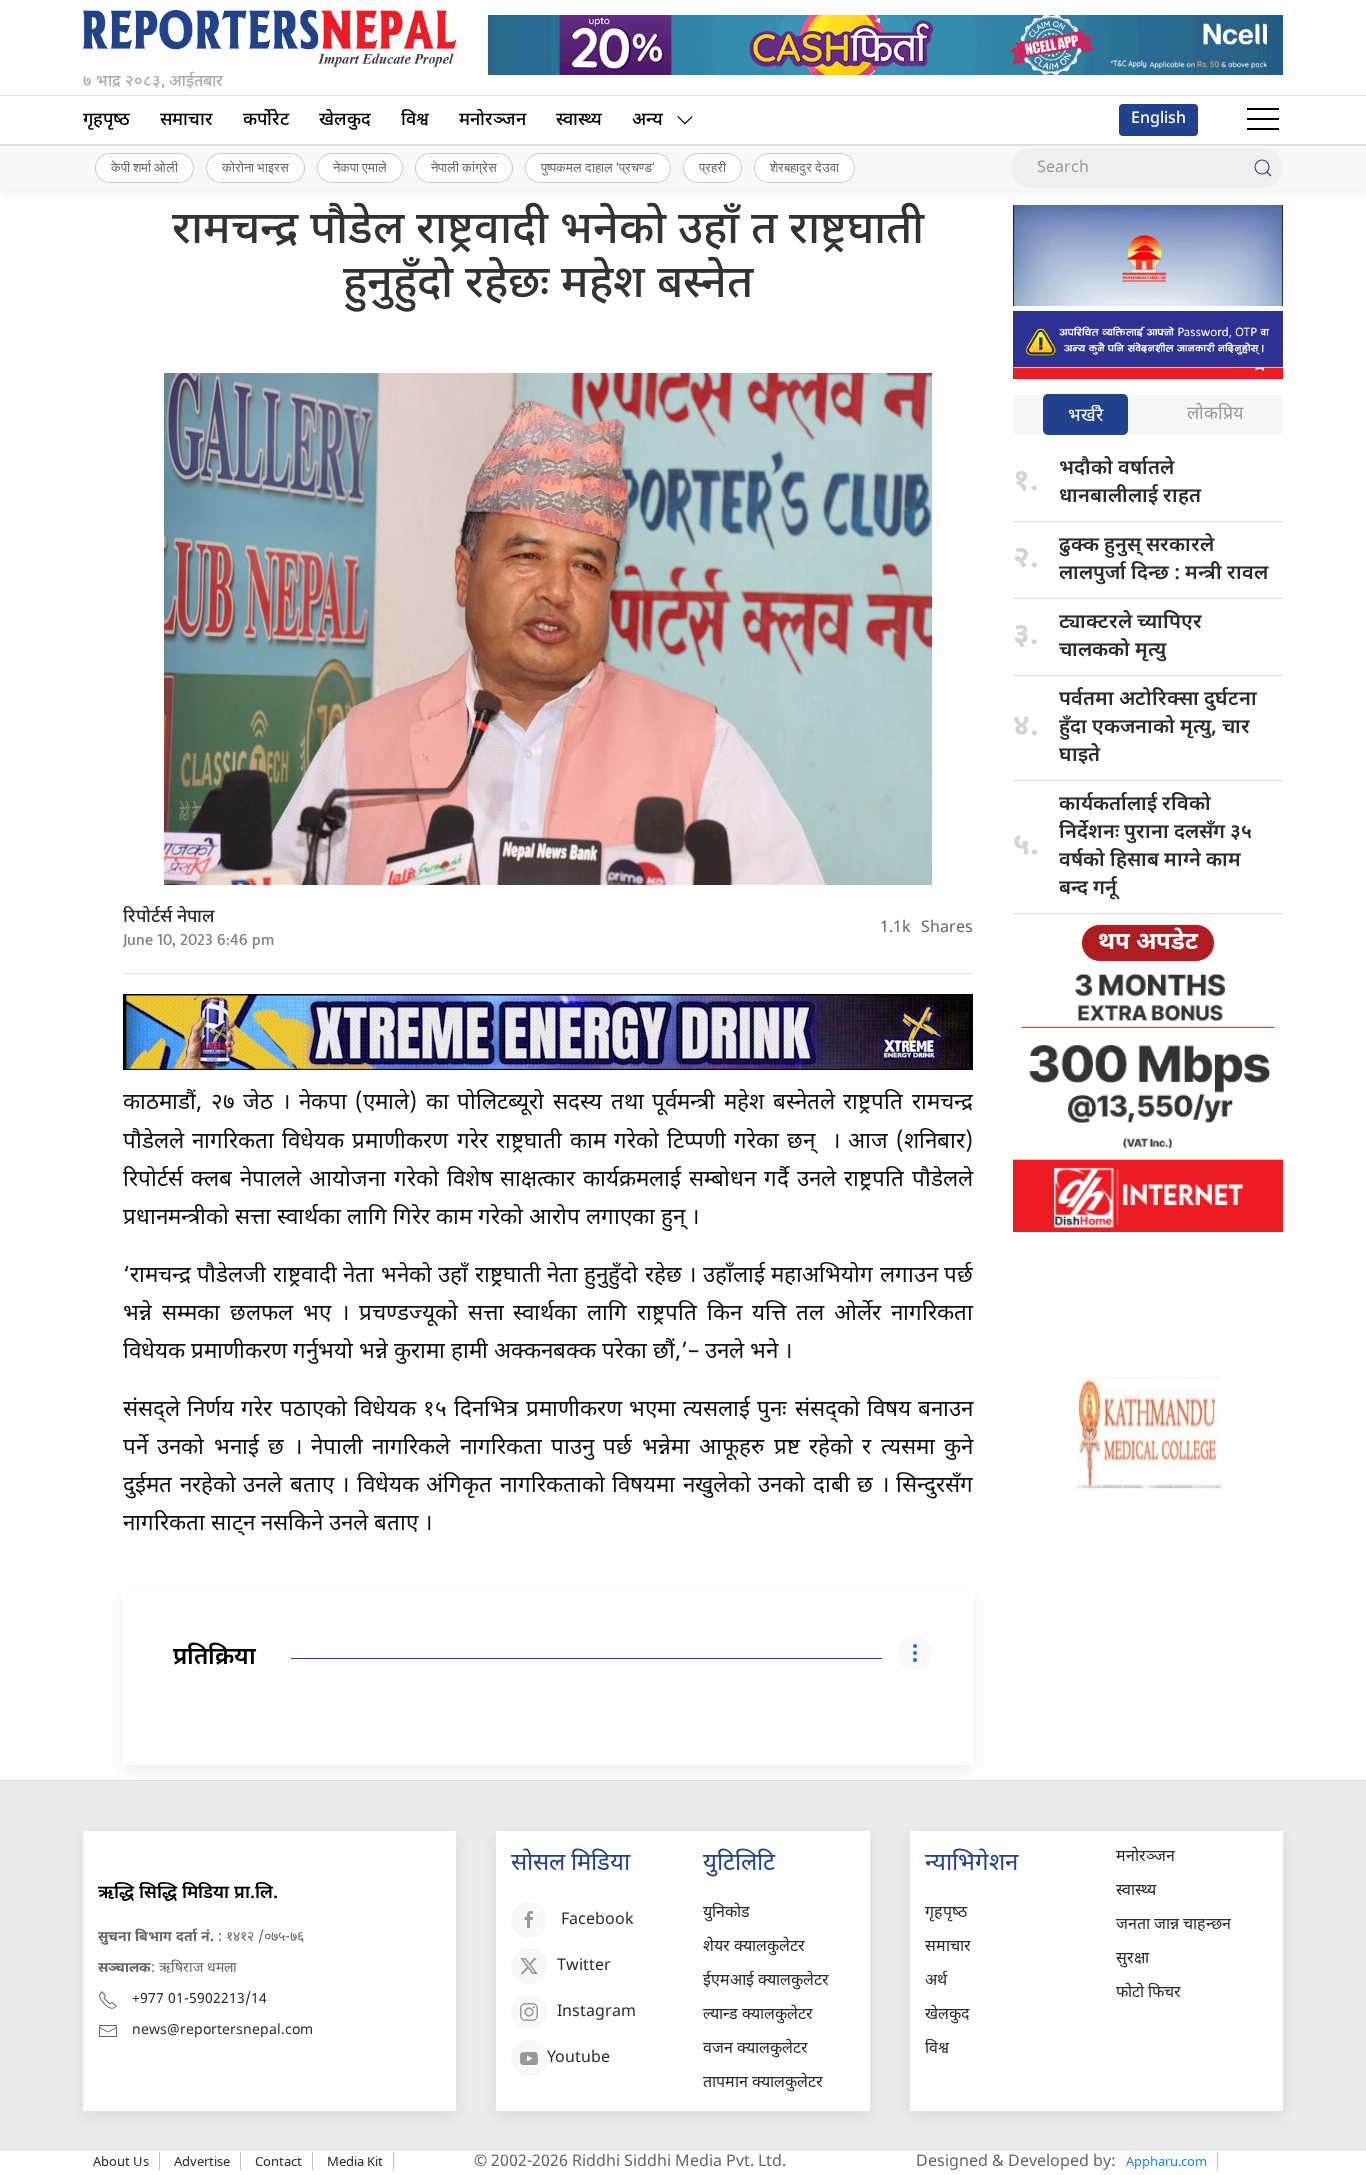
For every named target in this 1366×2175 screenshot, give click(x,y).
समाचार (186, 120)
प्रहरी (712, 167)
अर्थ (936, 1981)
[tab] (1085, 416)
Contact (278, 2161)
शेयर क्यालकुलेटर (754, 1947)
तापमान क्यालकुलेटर (763, 2083)
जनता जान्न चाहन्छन (1173, 1925)
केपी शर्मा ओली (144, 167)
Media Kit (355, 2161)
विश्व (415, 120)
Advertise (202, 2161)
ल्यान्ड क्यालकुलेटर (758, 2015)
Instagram (596, 2013)
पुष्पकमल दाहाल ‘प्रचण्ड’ (598, 167)
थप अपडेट (1148, 943)
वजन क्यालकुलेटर (755, 2049)
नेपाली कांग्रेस (464, 167)
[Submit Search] (1263, 168)
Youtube (578, 2059)
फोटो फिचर (1148, 1993)
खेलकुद (345, 120)
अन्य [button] (647, 120)
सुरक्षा (1132, 1959)
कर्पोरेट (266, 120)
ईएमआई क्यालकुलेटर (766, 1981)
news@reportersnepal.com (222, 2030)
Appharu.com (1166, 2161)
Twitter (584, 1967)
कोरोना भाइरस (255, 167)
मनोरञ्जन (492, 120)
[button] (1263, 120)
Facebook (597, 1921)
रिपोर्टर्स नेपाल (169, 917)
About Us (121, 2161)
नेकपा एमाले (360, 167)
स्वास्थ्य (579, 120)
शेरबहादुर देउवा (804, 167)
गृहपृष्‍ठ (106, 120)
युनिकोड (726, 1913)
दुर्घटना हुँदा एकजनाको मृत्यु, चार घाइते (1158, 728)
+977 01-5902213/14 (199, 1999)
